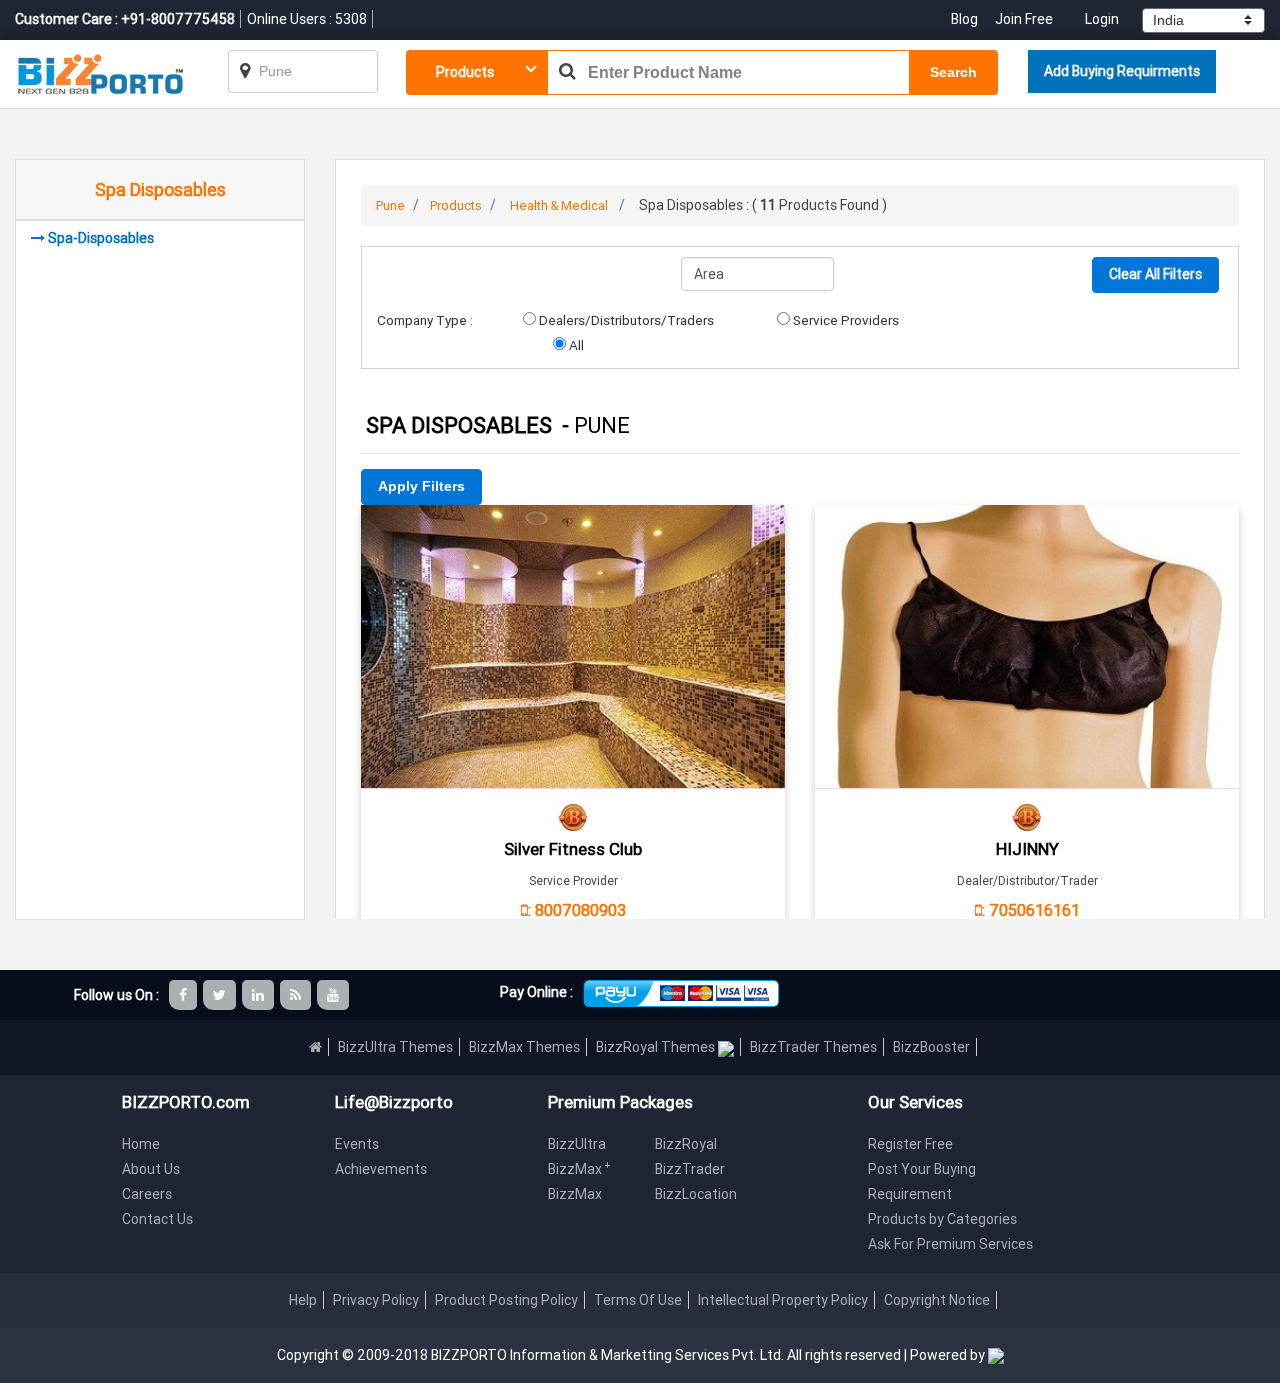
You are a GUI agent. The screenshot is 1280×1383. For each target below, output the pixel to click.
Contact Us (157, 1219)
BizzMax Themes (524, 1047)
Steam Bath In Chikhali (573, 532)
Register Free (910, 1144)
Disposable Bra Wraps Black (1027, 532)
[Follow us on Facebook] (184, 995)
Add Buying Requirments (1122, 71)
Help (303, 1300)
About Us (151, 1169)
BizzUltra (577, 1144)
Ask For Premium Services (950, 1244)
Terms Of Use (638, 1300)
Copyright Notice (937, 1300)
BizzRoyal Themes (657, 1047)
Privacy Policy (376, 1300)
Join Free (1024, 19)
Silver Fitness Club (573, 849)
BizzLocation (696, 1194)
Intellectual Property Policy (783, 1300)
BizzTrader (690, 1169)
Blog (966, 19)
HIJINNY (1027, 849)
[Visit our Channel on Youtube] (334, 995)
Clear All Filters (1155, 274)
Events (357, 1144)
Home (141, 1144)
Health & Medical (559, 205)
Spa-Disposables (101, 238)
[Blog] (297, 995)
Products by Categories (942, 1219)
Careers (147, 1194)
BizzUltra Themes (395, 1047)
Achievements (381, 1169)
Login (1102, 19)
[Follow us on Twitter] (221, 995)
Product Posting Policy (506, 1300)
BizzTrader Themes (813, 1047)
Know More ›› (573, 619)
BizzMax (579, 1169)
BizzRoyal (686, 1144)
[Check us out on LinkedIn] (259, 995)
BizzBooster (931, 1047)
